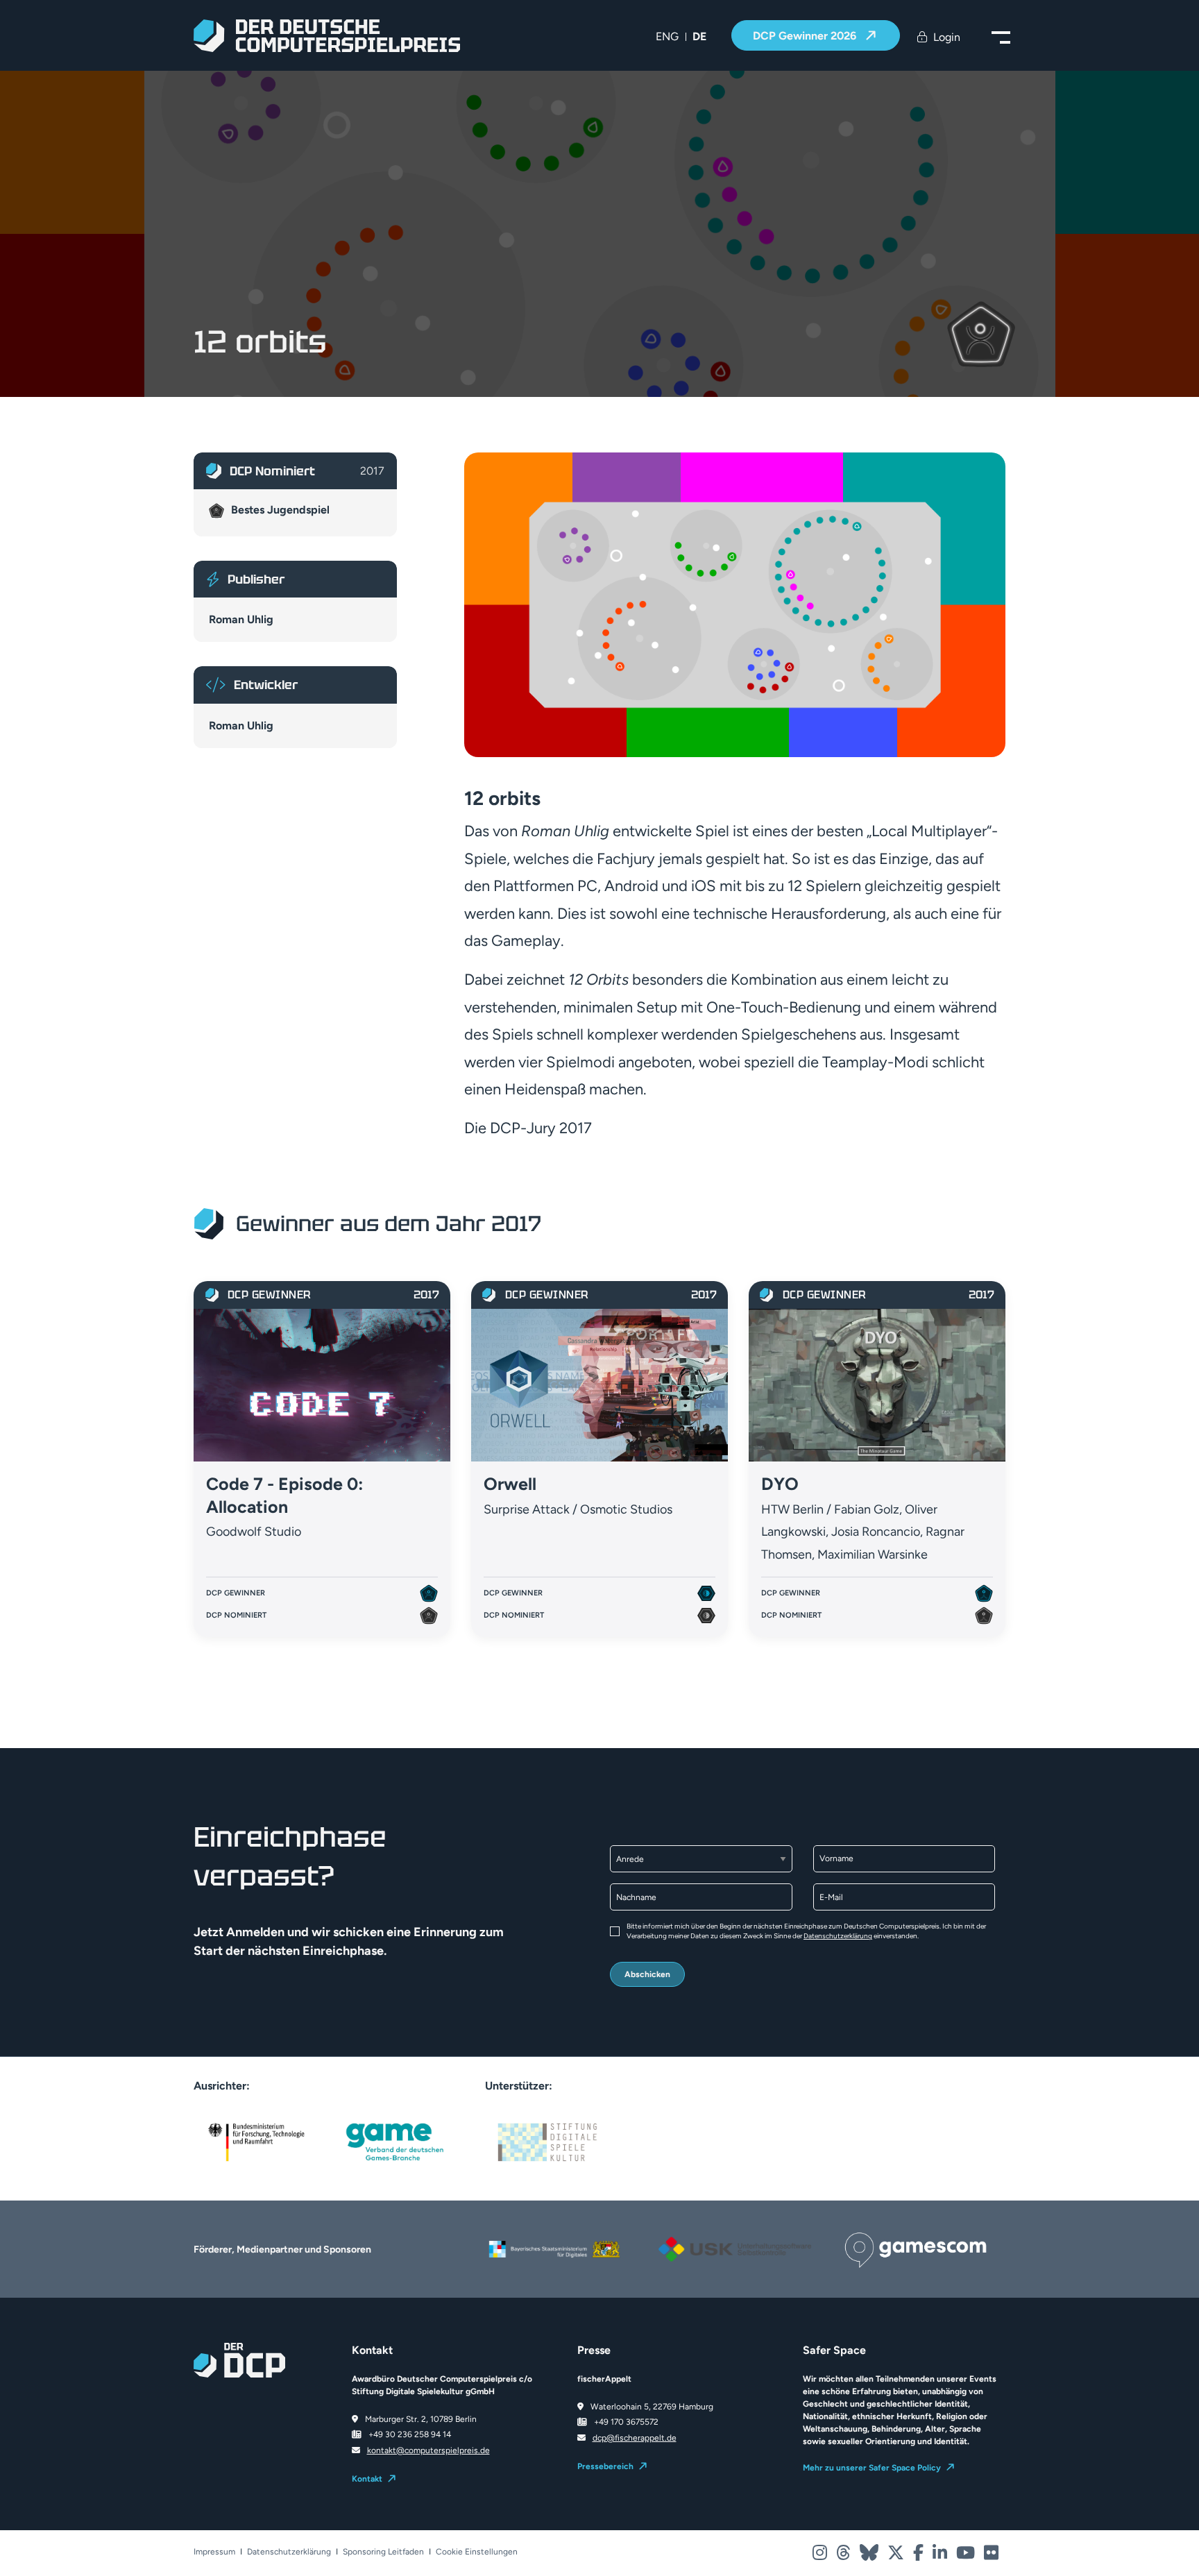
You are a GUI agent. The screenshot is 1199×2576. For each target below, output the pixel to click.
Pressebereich (605, 2466)
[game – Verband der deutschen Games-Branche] (395, 2141)
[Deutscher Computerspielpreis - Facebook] (919, 2556)
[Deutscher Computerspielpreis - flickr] (991, 2556)
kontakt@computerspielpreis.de (428, 2450)
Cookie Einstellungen (477, 2552)
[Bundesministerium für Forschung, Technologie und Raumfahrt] (256, 2141)
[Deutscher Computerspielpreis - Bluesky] (870, 2556)
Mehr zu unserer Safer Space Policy (872, 2468)
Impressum (214, 2552)
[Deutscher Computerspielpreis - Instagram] (821, 2556)
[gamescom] (915, 2242)
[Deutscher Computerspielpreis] (327, 36)
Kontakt (367, 2479)
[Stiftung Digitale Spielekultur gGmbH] (547, 2141)
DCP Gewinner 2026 (806, 36)
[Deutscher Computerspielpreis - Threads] (844, 2556)
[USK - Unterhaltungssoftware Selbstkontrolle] (735, 2234)
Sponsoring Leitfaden (383, 2552)
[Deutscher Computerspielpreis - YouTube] (967, 2556)
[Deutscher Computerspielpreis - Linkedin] (941, 2556)
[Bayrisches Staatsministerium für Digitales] (554, 2241)
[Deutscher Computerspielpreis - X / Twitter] (897, 2556)
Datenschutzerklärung (838, 1936)
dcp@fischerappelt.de (635, 2438)
